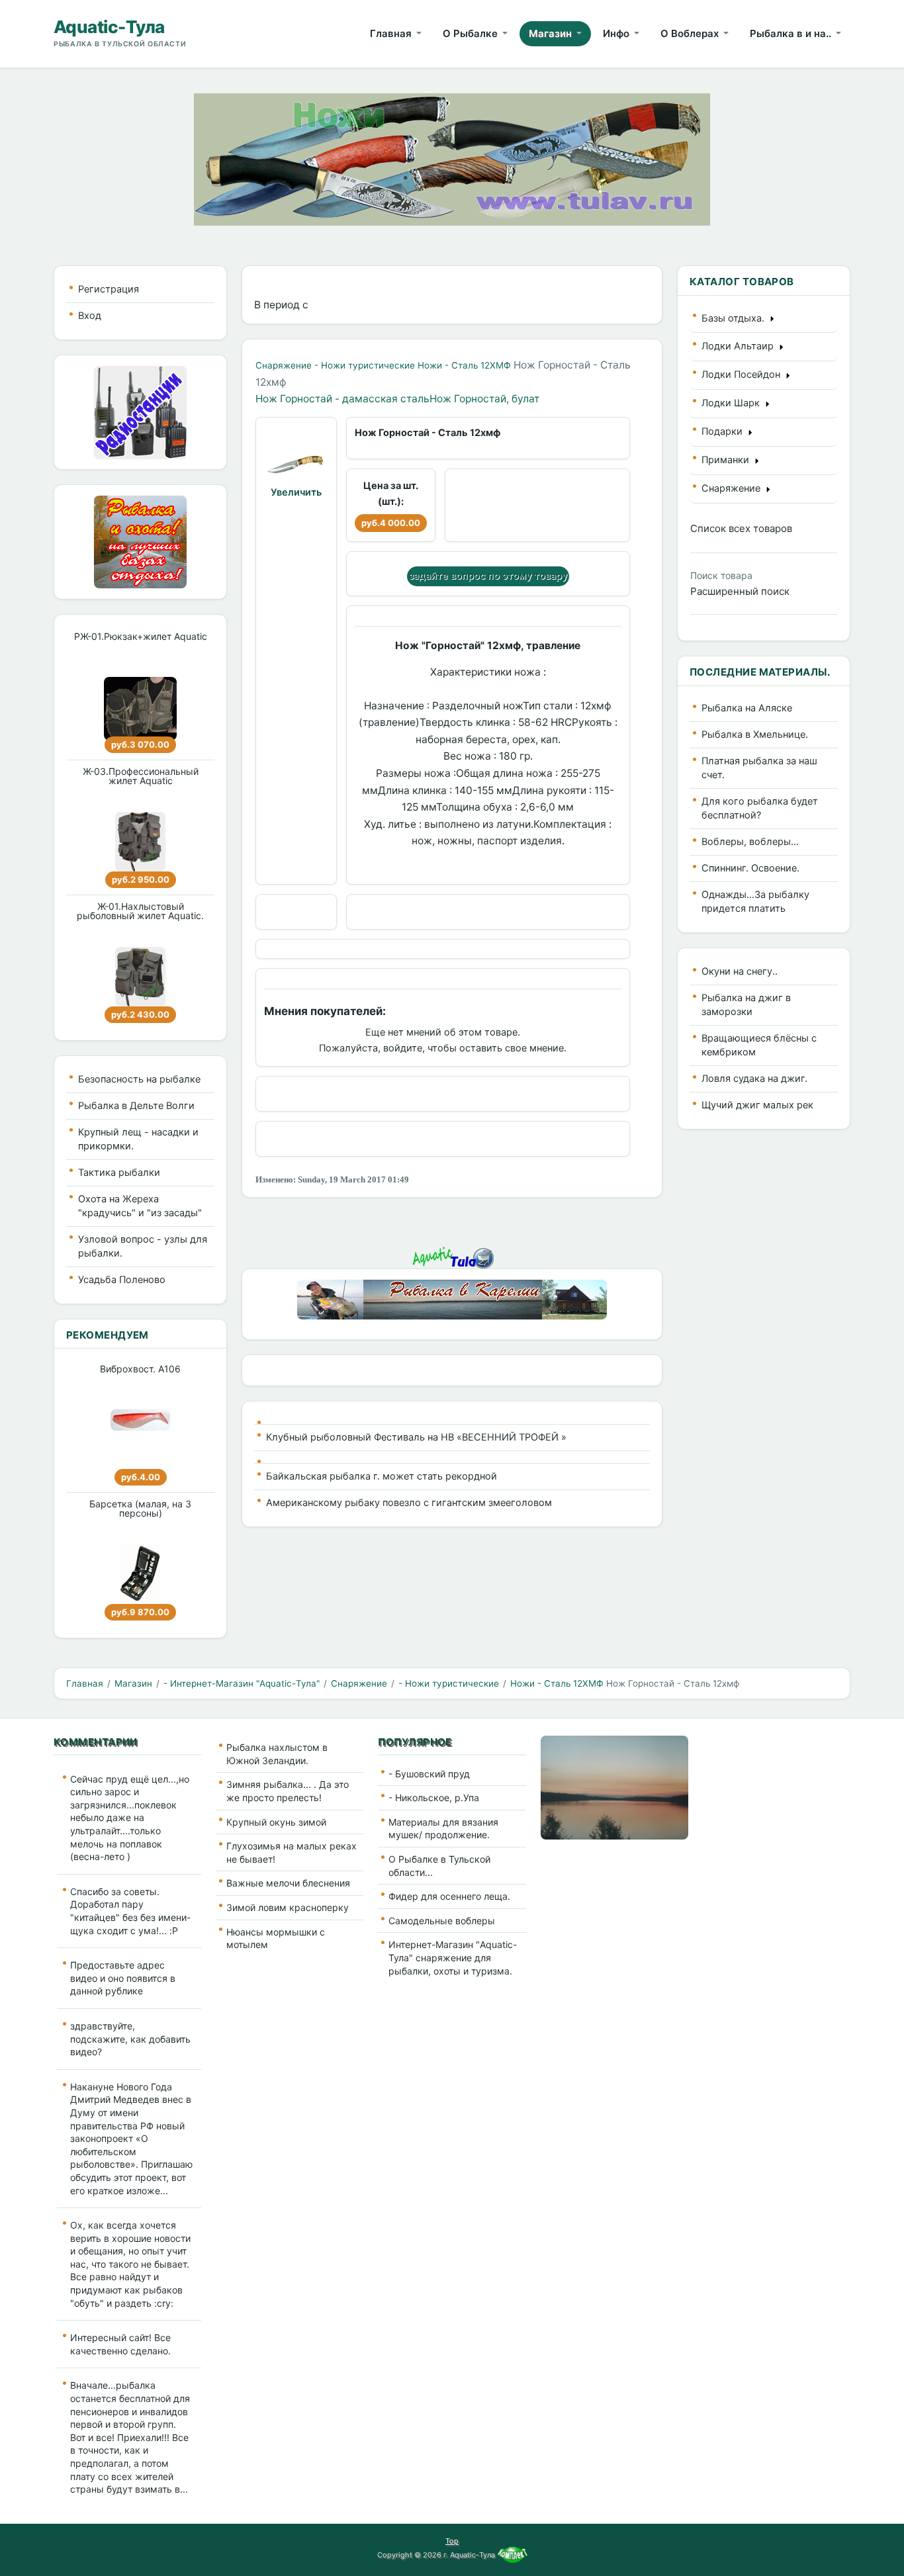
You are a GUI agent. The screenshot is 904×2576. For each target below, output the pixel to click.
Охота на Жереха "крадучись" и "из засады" (140, 1206)
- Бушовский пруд (429, 1774)
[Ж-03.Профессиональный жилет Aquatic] (140, 842)
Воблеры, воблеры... (750, 842)
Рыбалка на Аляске (747, 708)
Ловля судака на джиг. (754, 1079)
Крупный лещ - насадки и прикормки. (138, 1139)
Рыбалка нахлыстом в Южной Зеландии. (277, 1754)
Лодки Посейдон (744, 375)
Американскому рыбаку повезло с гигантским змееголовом (409, 1503)
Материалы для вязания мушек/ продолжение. (443, 1829)
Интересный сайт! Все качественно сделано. (120, 2344)
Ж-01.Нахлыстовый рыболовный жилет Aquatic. (140, 911)
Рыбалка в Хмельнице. (755, 734)
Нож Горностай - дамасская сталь (342, 399)
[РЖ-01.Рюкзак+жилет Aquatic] (140, 709)
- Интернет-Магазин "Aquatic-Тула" (242, 1683)
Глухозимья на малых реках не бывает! (292, 1852)
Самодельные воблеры (442, 1921)
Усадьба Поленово (122, 1280)
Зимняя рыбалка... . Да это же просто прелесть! (288, 1791)
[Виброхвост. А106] (140, 1420)
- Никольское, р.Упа (434, 1798)
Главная (85, 1683)
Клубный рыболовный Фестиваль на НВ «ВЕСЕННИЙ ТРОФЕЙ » (416, 1437)
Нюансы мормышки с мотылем (276, 1938)
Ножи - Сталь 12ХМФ (464, 365)
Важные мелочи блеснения (288, 1883)
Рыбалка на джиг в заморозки (746, 1005)
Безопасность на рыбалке (139, 1079)
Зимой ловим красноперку (288, 1907)
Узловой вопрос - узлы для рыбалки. (143, 1246)
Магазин (133, 1683)
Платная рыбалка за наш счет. (759, 768)
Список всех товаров (741, 528)
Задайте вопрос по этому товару (488, 576)
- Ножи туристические (365, 365)
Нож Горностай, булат (484, 399)
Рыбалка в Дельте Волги (136, 1106)
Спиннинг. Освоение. (750, 868)
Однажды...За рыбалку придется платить (755, 902)
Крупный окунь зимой (276, 1822)
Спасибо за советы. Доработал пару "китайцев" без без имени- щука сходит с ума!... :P (130, 1911)
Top (452, 2541)
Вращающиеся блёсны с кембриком (759, 1045)
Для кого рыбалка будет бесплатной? (760, 808)
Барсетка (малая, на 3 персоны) (140, 1508)
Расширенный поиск (740, 591)
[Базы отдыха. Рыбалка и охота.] (140, 541)
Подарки (725, 431)
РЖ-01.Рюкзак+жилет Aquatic (141, 636)
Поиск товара (721, 575)
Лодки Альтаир (740, 346)
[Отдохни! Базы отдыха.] (452, 1299)
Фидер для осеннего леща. (449, 1896)
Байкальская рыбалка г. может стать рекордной (382, 1476)
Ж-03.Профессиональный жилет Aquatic (141, 776)
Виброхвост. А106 (140, 1369)
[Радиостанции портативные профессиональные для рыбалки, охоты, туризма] (140, 411)
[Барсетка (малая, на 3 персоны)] (140, 1574)
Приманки (728, 460)
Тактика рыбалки (119, 1173)
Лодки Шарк (733, 403)
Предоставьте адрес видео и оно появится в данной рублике (123, 1978)
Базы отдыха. (736, 318)
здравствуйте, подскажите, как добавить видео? (130, 2039)
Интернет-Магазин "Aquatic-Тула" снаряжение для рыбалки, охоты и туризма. (453, 1957)
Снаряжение (284, 365)
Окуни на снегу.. (740, 971)
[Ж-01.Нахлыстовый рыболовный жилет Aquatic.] (140, 977)
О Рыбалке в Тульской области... (439, 1866)
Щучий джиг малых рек (757, 1105)
